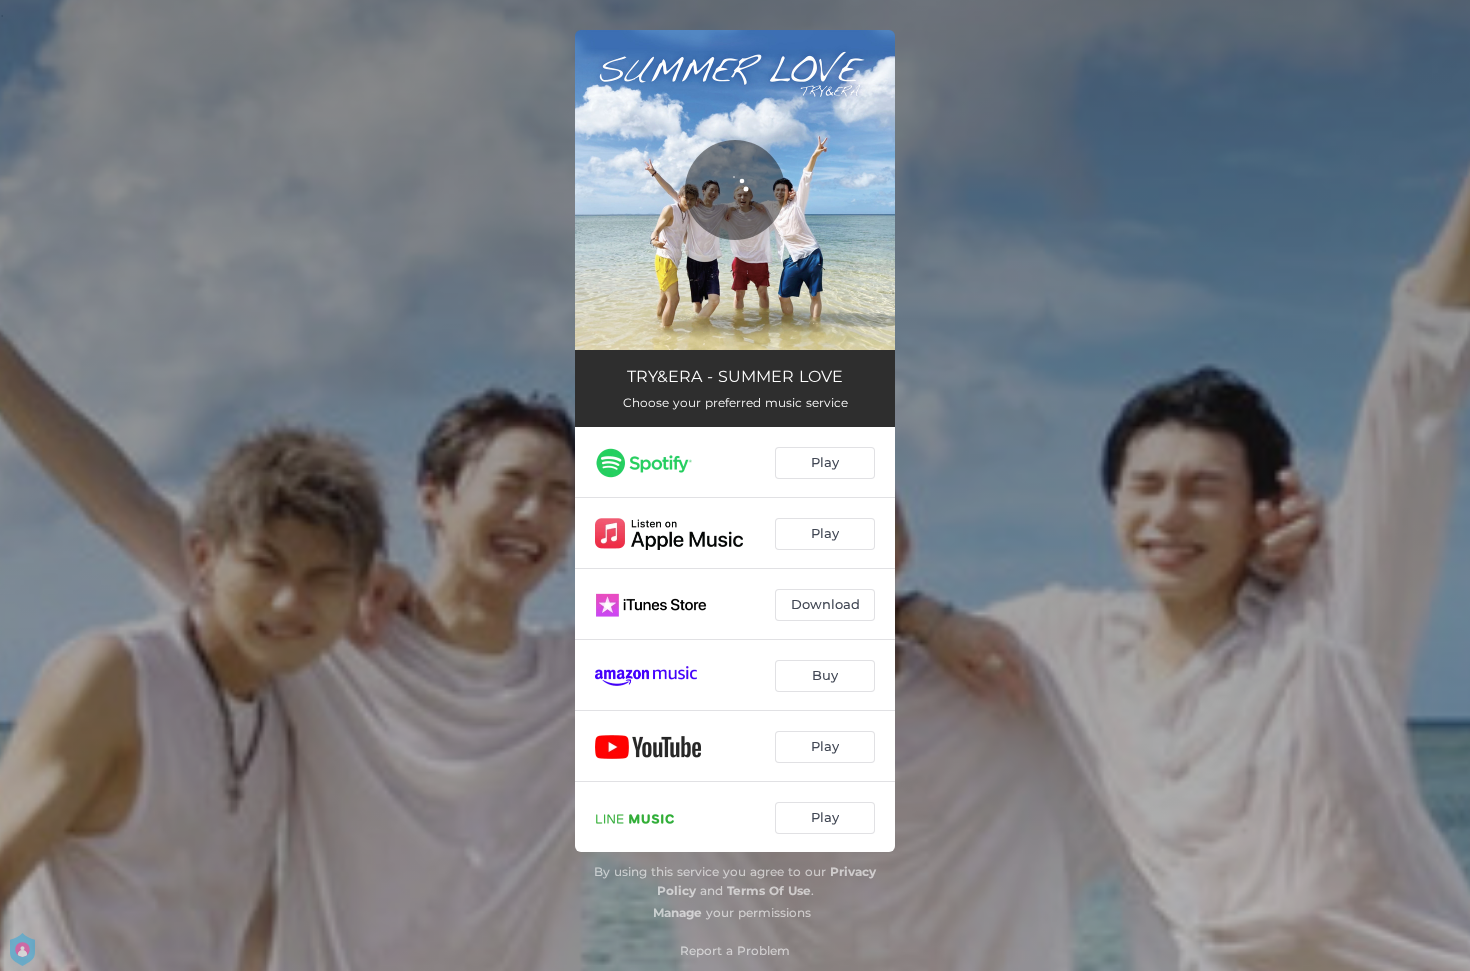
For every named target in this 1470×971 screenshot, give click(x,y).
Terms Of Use (769, 890)
